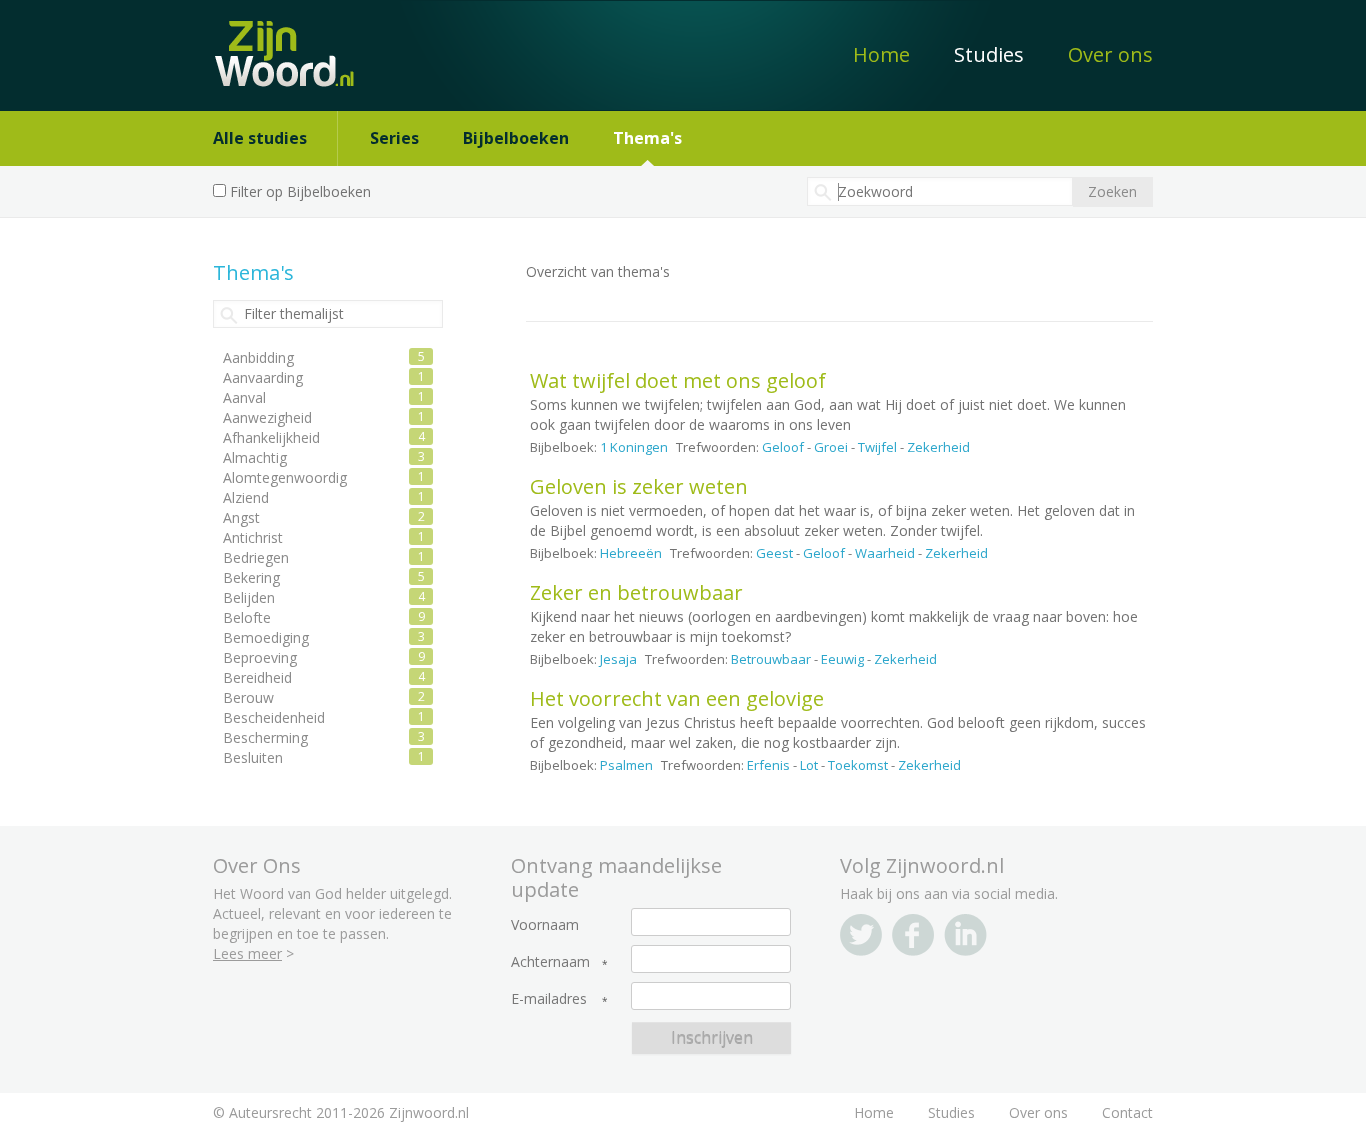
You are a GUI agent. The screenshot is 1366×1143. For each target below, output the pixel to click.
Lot (809, 765)
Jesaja (618, 659)
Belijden (249, 597)
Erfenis (768, 765)
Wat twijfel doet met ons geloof (678, 380)
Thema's (647, 138)
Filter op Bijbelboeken (300, 191)
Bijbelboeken (516, 138)
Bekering (251, 577)
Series (394, 138)
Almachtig (255, 457)
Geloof (783, 447)
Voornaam (545, 925)
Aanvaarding (263, 377)
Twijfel (877, 447)
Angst (241, 517)
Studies (989, 54)
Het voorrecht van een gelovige (677, 698)
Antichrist (253, 537)
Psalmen (626, 765)
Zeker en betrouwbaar (636, 592)
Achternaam (550, 962)
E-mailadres (549, 999)
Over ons (1110, 54)
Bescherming (265, 737)
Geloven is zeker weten (639, 486)
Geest (774, 553)
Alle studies (260, 138)
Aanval (244, 397)
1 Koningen (634, 447)
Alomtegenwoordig (285, 477)
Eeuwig (842, 659)
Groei (831, 447)
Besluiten (253, 757)
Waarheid (885, 553)
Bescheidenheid (274, 717)
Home (881, 54)
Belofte (247, 617)
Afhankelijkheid (271, 437)
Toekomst (858, 765)
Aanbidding (258, 357)
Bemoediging (266, 637)
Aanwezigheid (267, 417)
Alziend (246, 497)
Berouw (248, 697)
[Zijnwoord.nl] (291, 43)
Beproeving (260, 657)
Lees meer (247, 953)
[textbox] (940, 191)
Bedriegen (256, 557)
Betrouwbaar (771, 659)
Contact (1127, 1112)
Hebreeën (631, 553)
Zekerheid (938, 447)
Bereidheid (257, 677)
